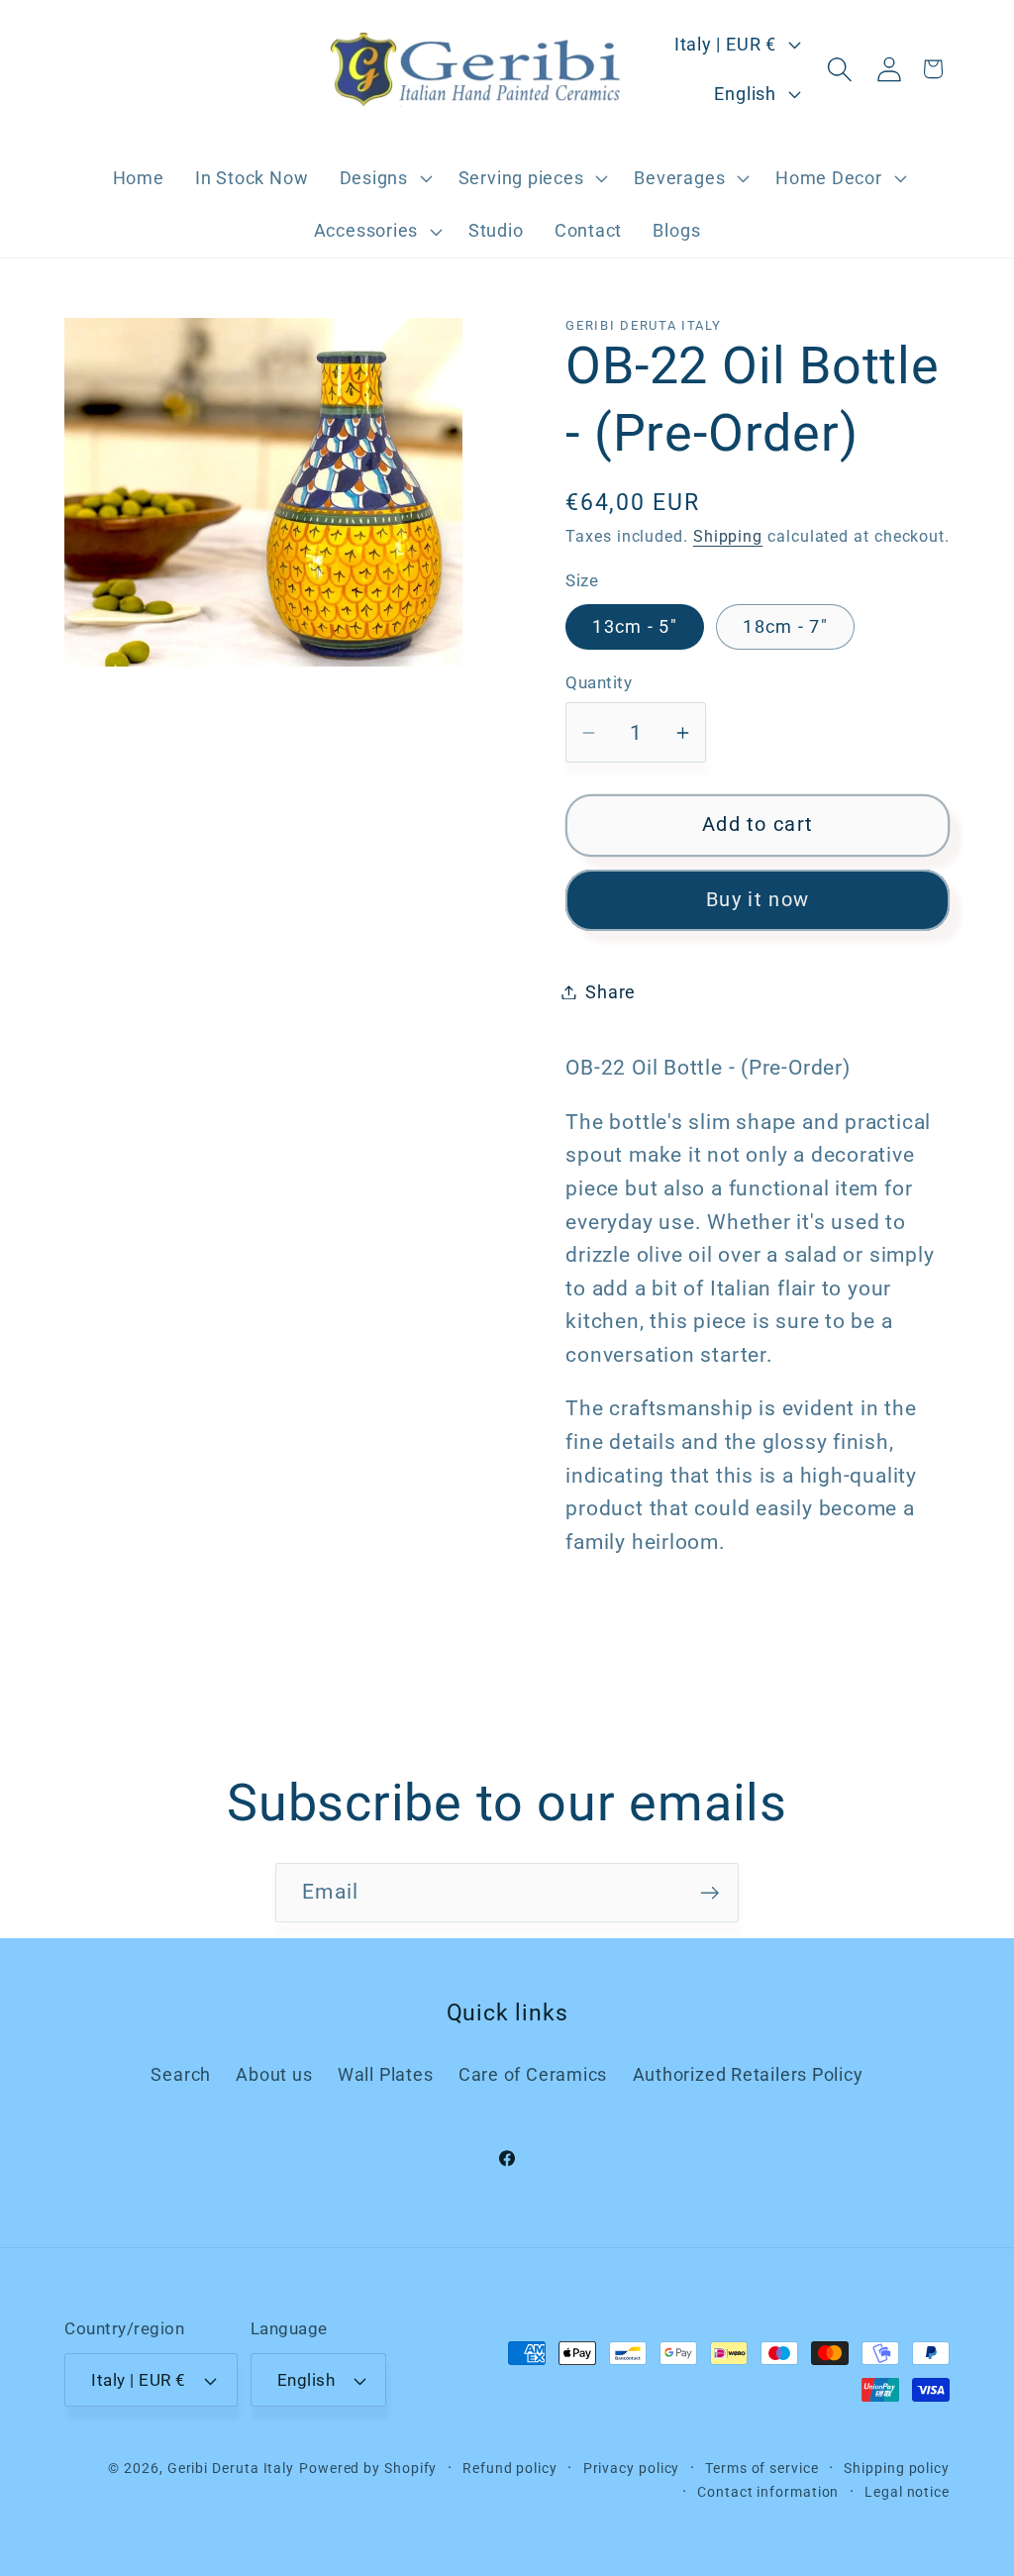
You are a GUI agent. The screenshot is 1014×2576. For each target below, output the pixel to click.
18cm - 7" (785, 626)
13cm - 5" (635, 626)
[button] (383, 178)
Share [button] (610, 992)
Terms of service (762, 2468)
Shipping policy (897, 2468)
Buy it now (758, 900)
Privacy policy (632, 2468)
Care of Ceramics (533, 2074)
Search (181, 2074)
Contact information (768, 2492)
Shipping (728, 537)
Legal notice (907, 2492)
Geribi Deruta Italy (231, 2468)
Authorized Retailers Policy (748, 2074)
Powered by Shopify (368, 2468)
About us (274, 2074)
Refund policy (510, 2468)
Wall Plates (386, 2074)
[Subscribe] (710, 1893)
